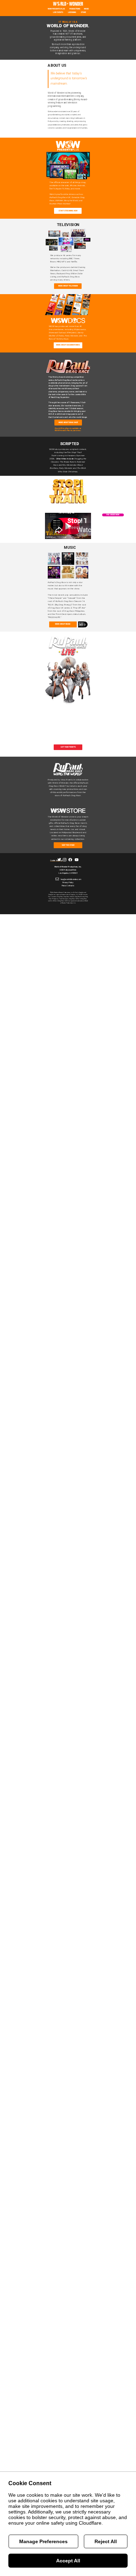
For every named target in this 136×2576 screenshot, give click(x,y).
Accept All (68, 2561)
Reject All (106, 2541)
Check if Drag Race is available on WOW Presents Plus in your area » (68, 429)
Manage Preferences (43, 2541)
